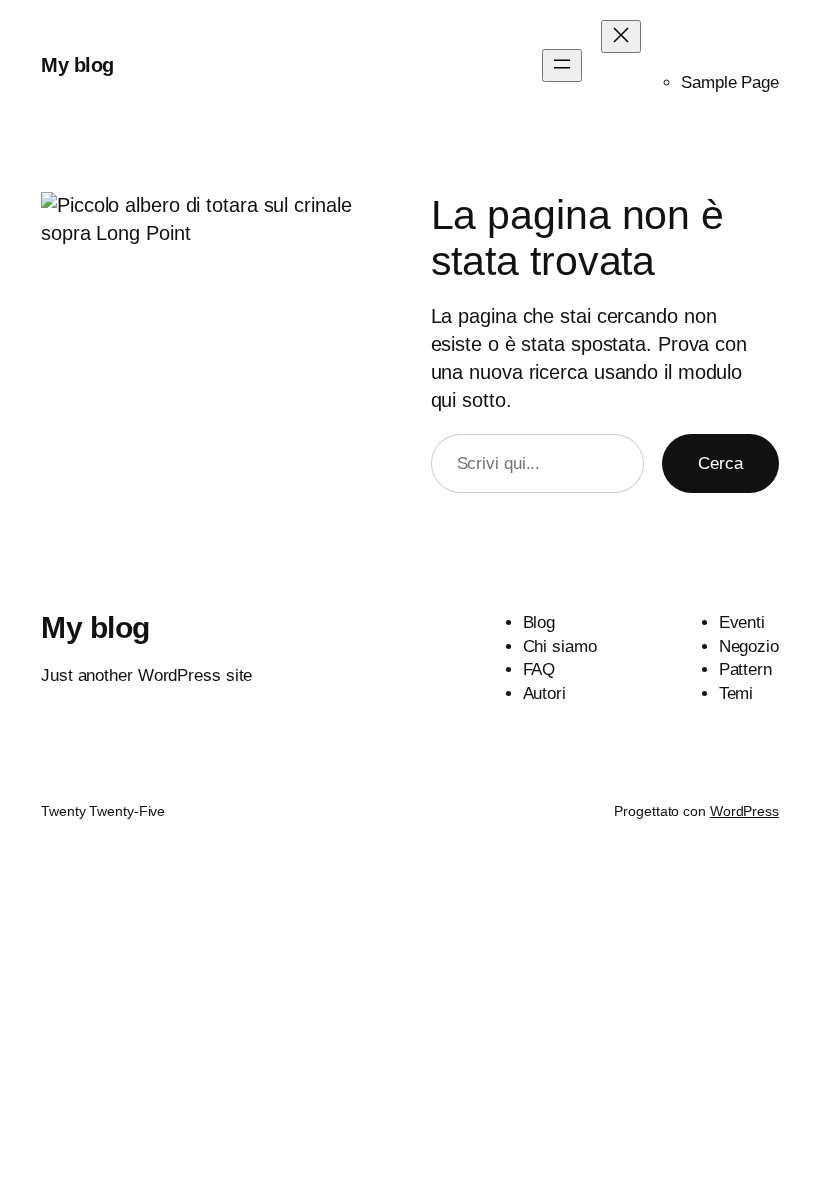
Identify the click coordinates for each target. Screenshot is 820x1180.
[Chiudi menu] (621, 36)
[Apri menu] (562, 65)
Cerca (720, 463)
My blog (77, 65)
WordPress (744, 811)
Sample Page (730, 82)
